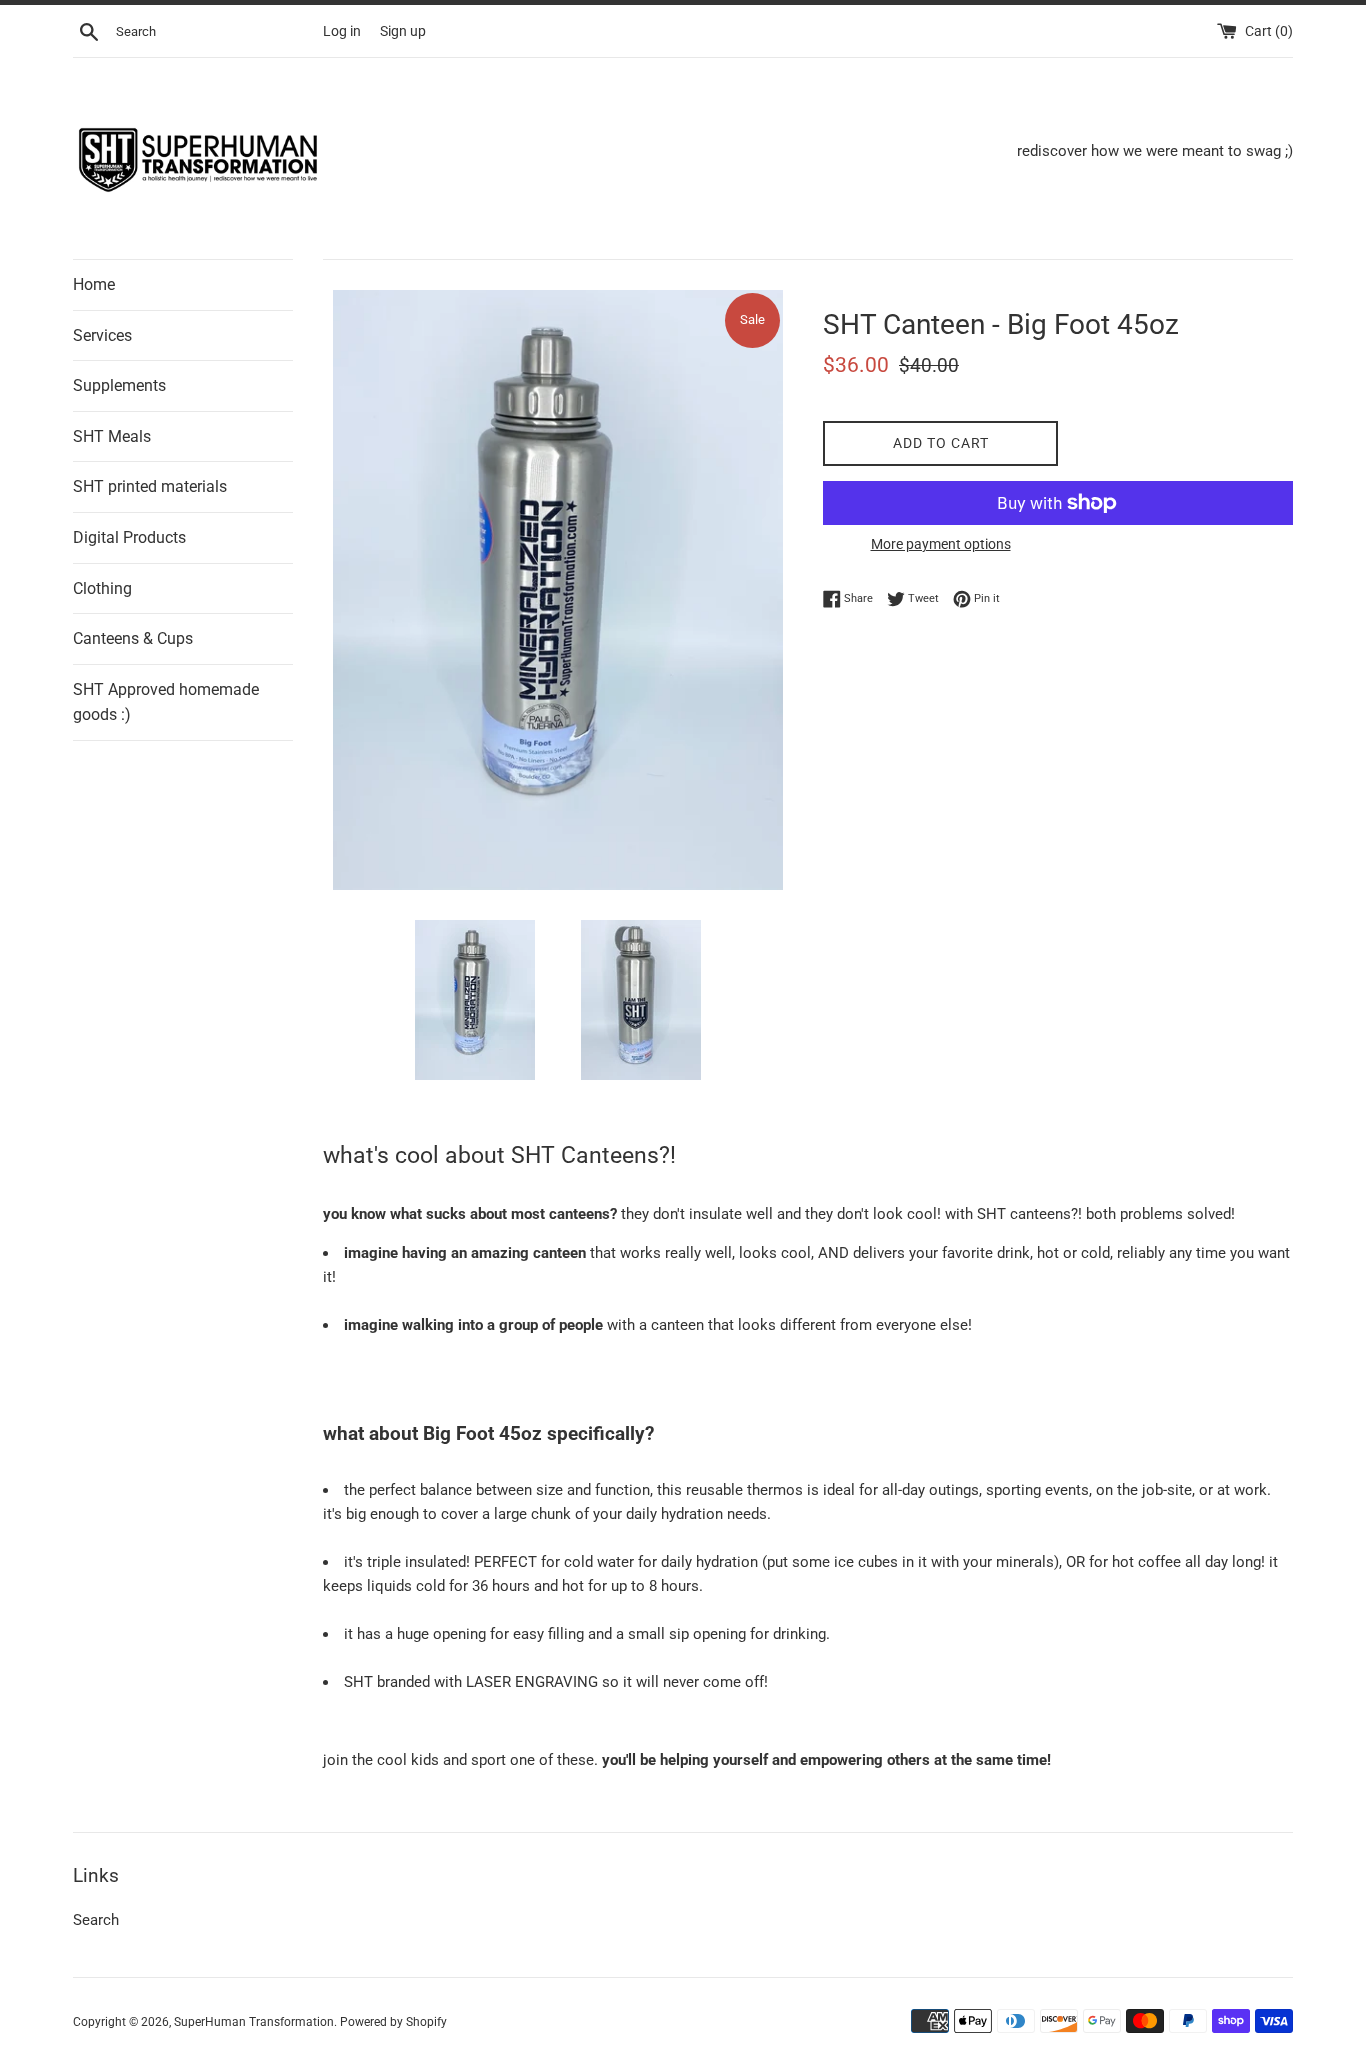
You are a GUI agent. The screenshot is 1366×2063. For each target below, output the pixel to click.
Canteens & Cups (133, 638)
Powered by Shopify (393, 2022)
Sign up (403, 31)
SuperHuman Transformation (254, 2022)
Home (94, 284)
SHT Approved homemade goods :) (166, 702)
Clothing (102, 588)
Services (102, 335)
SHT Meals (112, 436)
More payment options (941, 544)
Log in (342, 31)
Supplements (119, 385)
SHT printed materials (150, 486)
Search (96, 1920)
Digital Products (129, 537)
